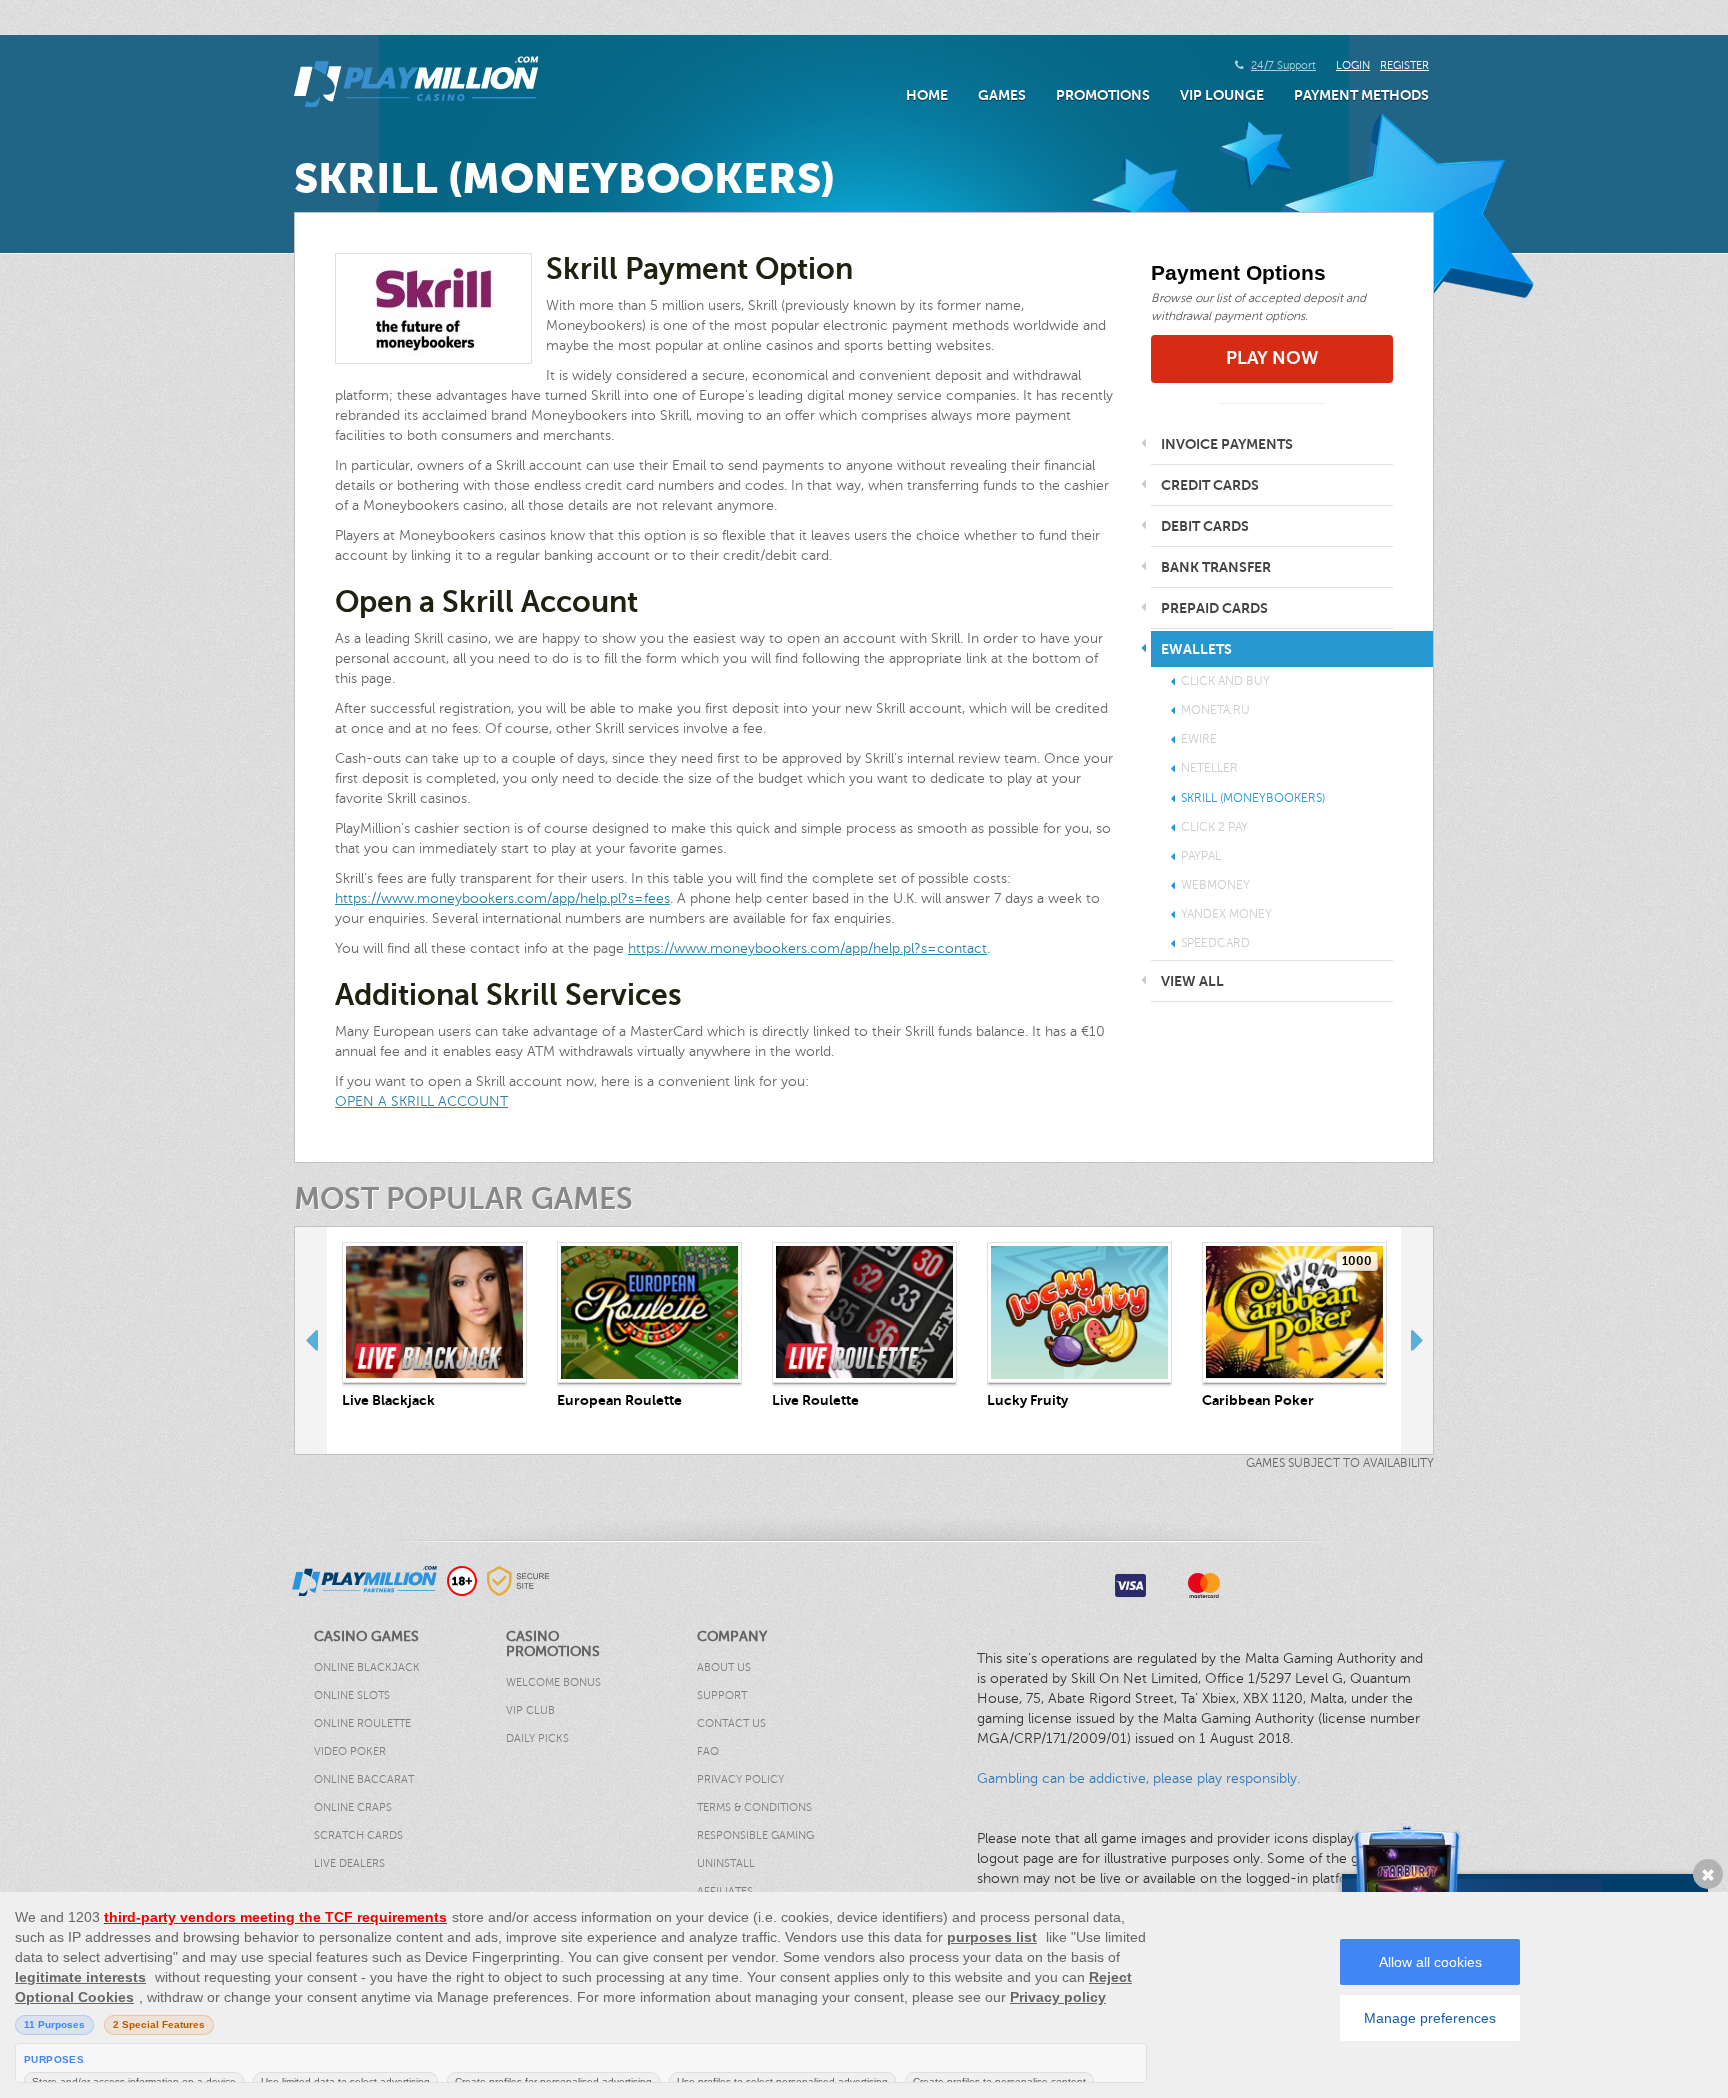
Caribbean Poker (1258, 1400)
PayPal (1201, 856)
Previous (311, 1340)
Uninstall (726, 1863)
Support (722, 1695)
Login (1353, 65)
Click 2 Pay (1214, 827)
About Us (724, 1667)
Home (927, 95)
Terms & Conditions (754, 1807)
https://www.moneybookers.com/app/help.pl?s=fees (502, 898)
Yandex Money (1226, 914)
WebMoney (1215, 885)
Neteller (1209, 768)
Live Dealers (349, 1863)
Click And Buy (1225, 681)
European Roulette (619, 1400)
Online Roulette (362, 1723)
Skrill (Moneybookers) (1253, 798)
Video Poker (350, 1751)
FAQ (708, 1751)
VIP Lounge (1222, 95)
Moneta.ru (1215, 710)
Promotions (1103, 95)
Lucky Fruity (1027, 1400)
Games (1002, 95)
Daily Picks (537, 1738)
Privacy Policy (740, 1779)
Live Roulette (815, 1400)
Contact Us (731, 1723)
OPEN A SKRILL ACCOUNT (421, 1101)
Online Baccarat (364, 1779)
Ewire (1199, 739)
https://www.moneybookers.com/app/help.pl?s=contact (807, 948)
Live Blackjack (388, 1400)
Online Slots (352, 1695)
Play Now (1272, 358)
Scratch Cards (358, 1835)
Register (1404, 65)
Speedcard (1215, 943)
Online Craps (353, 1807)
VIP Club (530, 1710)
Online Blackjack (367, 1667)
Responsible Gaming (755, 1835)
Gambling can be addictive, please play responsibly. (1138, 1778)
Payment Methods (1361, 95)
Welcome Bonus (553, 1682)
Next (1417, 1340)
